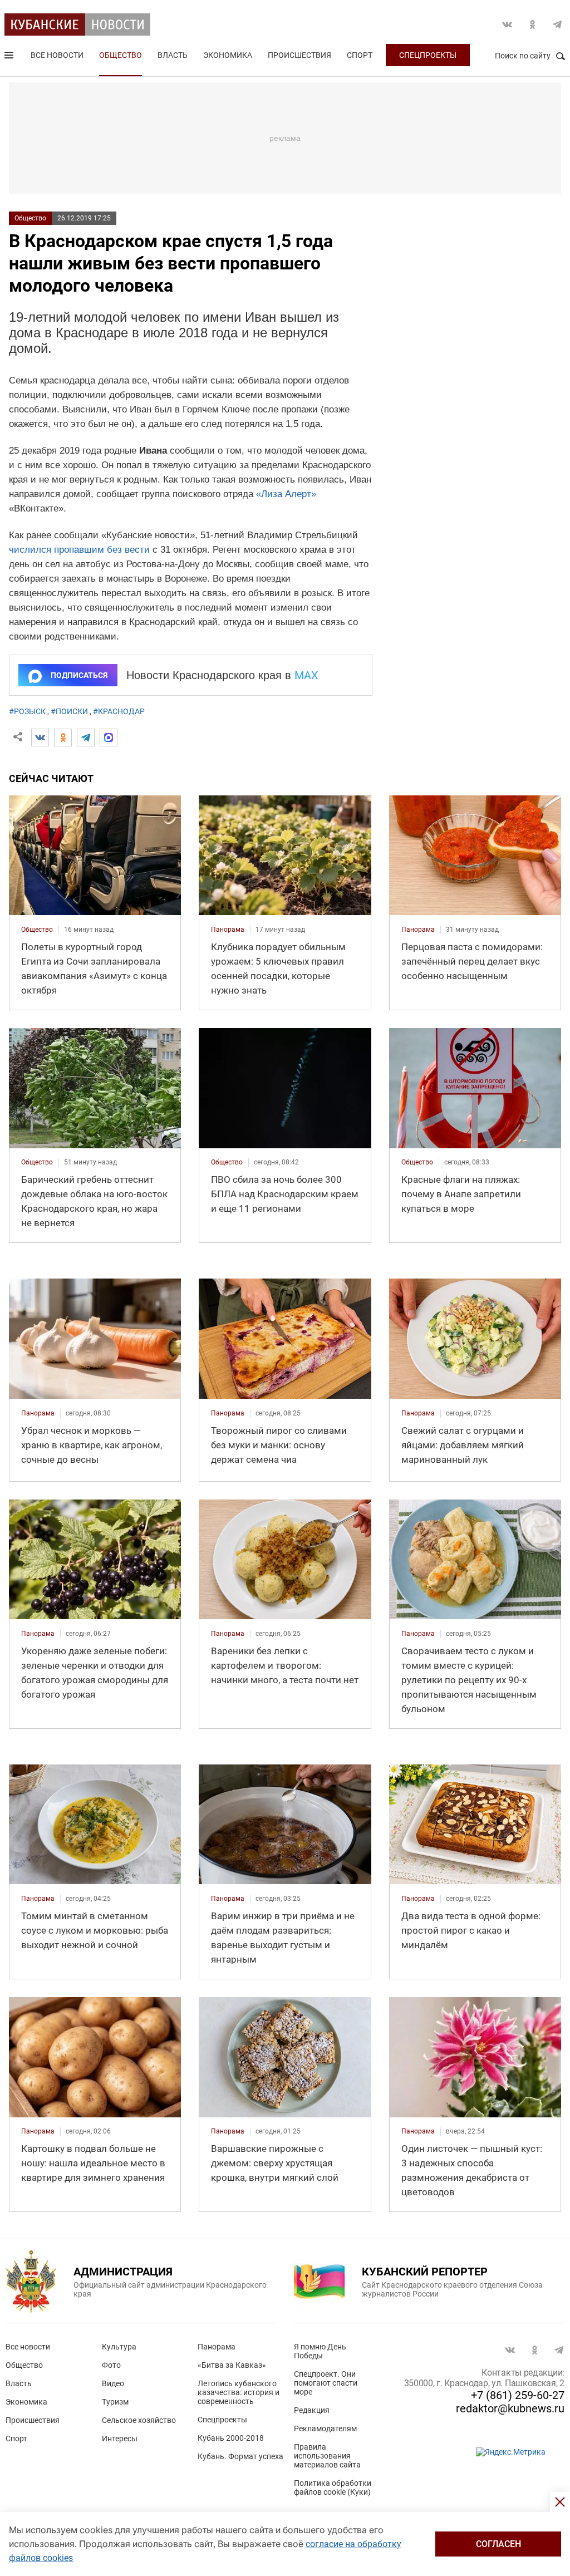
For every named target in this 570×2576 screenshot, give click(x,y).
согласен (498, 2544)
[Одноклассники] (63, 738)
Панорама (217, 2347)
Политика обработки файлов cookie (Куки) (333, 2487)
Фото (111, 2365)
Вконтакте (507, 24)
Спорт (360, 55)
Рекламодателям (325, 2428)
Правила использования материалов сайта (327, 2456)
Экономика (228, 55)
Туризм (115, 2402)
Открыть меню (10, 57)
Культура (119, 2347)
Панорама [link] (228, 930)
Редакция (312, 2410)
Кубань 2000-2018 (231, 2438)
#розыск (27, 711)
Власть (173, 55)
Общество (121, 55)
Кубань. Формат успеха (240, 2456)
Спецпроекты (428, 55)
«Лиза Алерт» (286, 494)
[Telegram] (86, 738)
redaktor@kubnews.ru (510, 2408)
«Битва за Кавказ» (232, 2365)
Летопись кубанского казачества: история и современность (239, 2392)
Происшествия (299, 55)
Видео (113, 2383)
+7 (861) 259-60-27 (518, 2395)
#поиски (69, 711)
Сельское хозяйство (139, 2420)
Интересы (120, 2439)
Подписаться (79, 675)
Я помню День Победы (320, 2351)
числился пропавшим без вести (79, 550)
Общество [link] (37, 930)
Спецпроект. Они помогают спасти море (326, 2383)
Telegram (557, 24)
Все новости (57, 55)
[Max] (109, 738)
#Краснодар (119, 711)
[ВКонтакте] (40, 738)
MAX (306, 675)
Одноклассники (532, 24)
